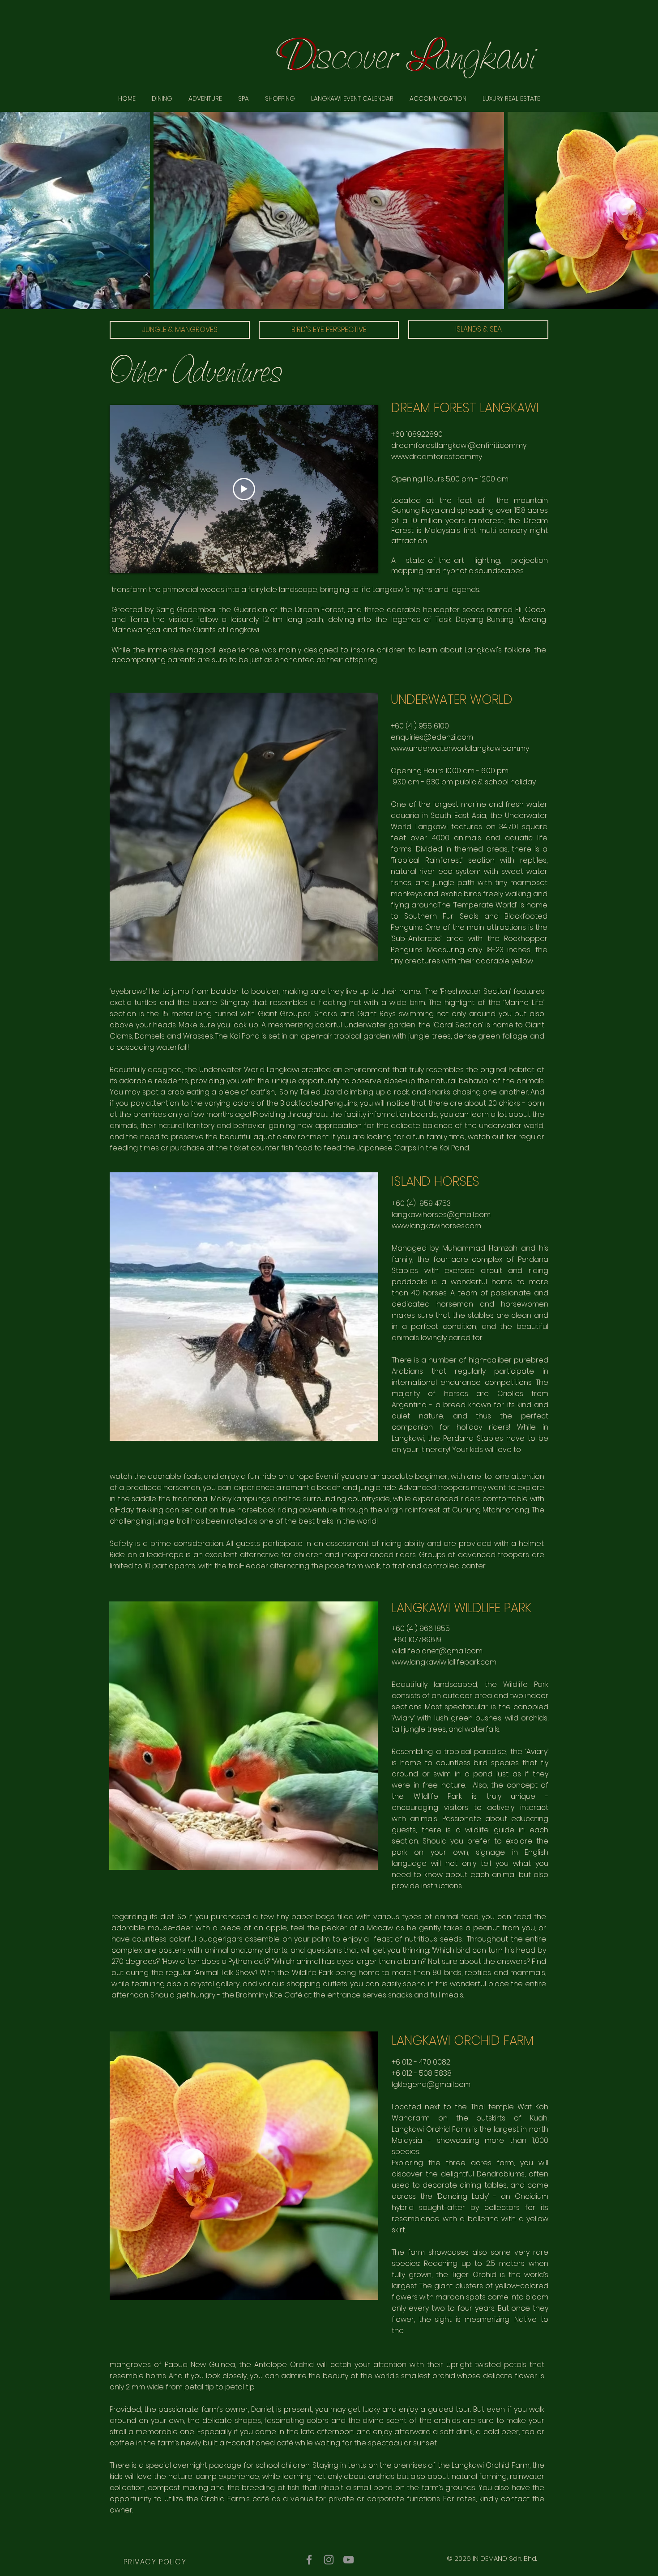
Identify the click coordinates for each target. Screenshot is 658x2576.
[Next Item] (646, 211)
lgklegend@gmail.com (431, 2084)
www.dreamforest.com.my (437, 457)
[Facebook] (309, 2560)
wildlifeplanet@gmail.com (437, 1651)
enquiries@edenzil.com (432, 737)
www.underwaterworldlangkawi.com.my (460, 748)
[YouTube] (348, 2560)
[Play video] (244, 489)
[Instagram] (329, 2560)
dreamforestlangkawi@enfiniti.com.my (459, 445)
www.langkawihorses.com (436, 1226)
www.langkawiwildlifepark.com (444, 1662)
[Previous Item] (12, 211)
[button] (511, 98)
